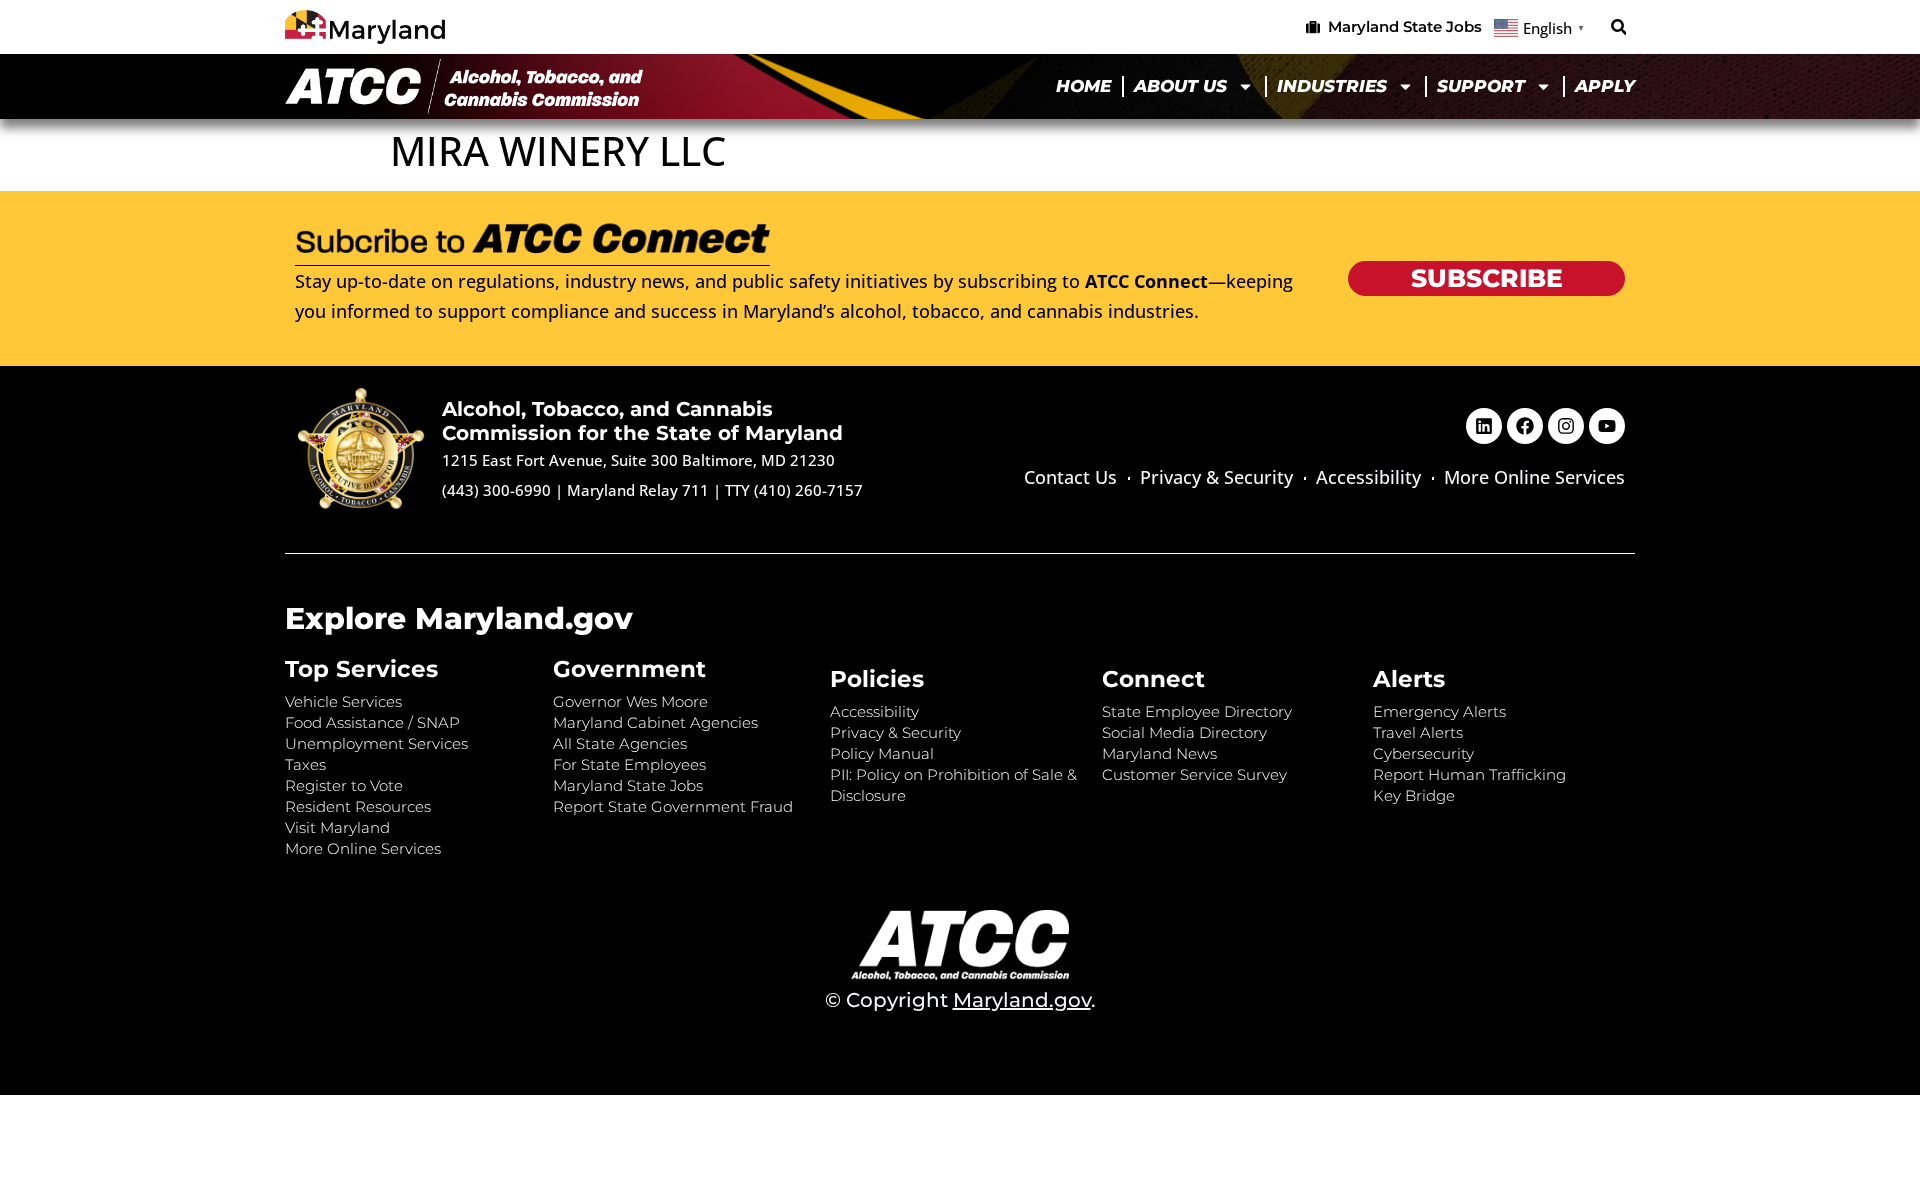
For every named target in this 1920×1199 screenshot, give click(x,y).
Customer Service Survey (1194, 774)
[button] (1618, 27)
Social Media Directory (1184, 732)
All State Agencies (620, 743)
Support (1481, 86)
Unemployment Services (376, 743)
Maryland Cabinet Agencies (655, 722)
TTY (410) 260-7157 (794, 490)
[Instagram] (1566, 426)
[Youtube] (1607, 426)
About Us (1180, 86)
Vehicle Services (343, 701)
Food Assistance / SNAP (372, 722)
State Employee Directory (1197, 711)
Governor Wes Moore (630, 701)
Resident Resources (358, 806)
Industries (1332, 86)
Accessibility (1368, 477)
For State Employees (629, 764)
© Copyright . (960, 1000)
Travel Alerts (1418, 732)
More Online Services (1534, 477)
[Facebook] (1525, 426)
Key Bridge (1414, 795)
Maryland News (1159, 753)
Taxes (305, 764)
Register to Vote (344, 785)
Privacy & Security (1216, 477)
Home (1083, 86)
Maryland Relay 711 (640, 490)
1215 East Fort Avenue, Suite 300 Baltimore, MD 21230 (638, 460)
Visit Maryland (337, 827)
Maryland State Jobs (628, 785)
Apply (1605, 86)
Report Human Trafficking (1469, 774)
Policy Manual (882, 753)
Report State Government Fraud (673, 806)
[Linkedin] (1484, 426)
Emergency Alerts (1439, 711)
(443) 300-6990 (496, 490)
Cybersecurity (1423, 753)
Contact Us (1070, 477)
